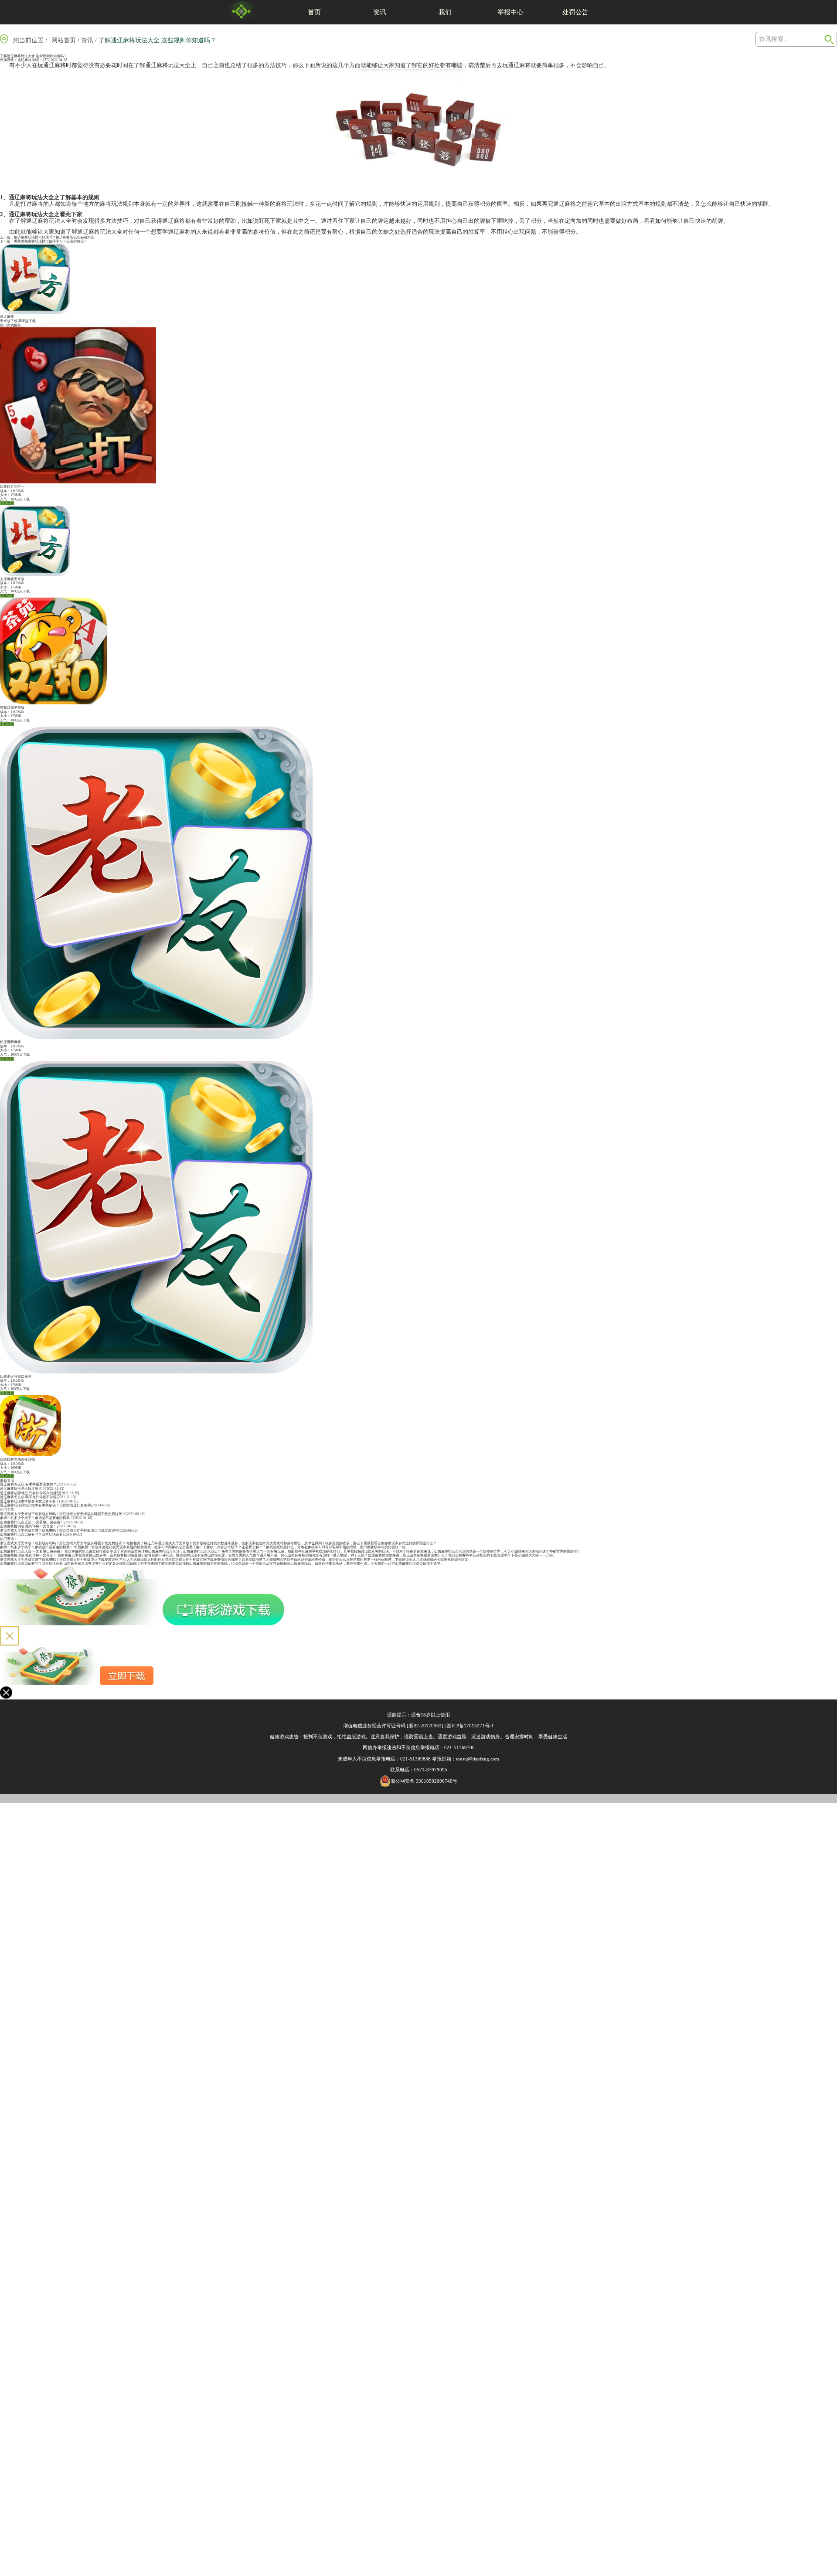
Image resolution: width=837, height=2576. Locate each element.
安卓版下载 (9, 321)
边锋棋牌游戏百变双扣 (17, 1460)
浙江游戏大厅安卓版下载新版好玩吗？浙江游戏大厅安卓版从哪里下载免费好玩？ (63, 1514)
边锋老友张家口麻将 (16, 1377)
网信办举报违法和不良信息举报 (396, 1747)
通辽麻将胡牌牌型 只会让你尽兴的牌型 (30, 1493)
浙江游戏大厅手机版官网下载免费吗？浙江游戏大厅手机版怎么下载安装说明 (59, 1531)
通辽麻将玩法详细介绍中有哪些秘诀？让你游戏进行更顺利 (45, 1505)
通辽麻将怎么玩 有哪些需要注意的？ (28, 1484)
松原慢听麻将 (10, 1042)
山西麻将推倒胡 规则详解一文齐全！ (28, 1526)
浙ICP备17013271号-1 (470, 1726)
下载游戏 (7, 503)
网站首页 (64, 40)
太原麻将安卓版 (12, 579)
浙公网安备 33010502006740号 (424, 1781)
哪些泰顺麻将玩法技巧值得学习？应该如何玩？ (51, 241)
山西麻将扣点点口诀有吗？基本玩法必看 (31, 1534)
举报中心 (510, 12)
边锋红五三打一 (12, 487)
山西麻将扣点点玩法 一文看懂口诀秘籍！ (32, 1522)
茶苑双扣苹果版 (12, 708)
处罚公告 (575, 12)
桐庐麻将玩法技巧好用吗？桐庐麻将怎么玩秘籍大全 (54, 237)
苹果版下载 (27, 321)
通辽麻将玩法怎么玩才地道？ (23, 1489)
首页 (314, 12)
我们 (445, 12)
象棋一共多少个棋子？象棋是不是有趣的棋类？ (37, 1518)
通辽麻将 (24, 60)
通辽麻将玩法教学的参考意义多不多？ (30, 1501)
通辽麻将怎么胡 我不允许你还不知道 (28, 1497)
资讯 (380, 12)
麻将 (60, 65)
